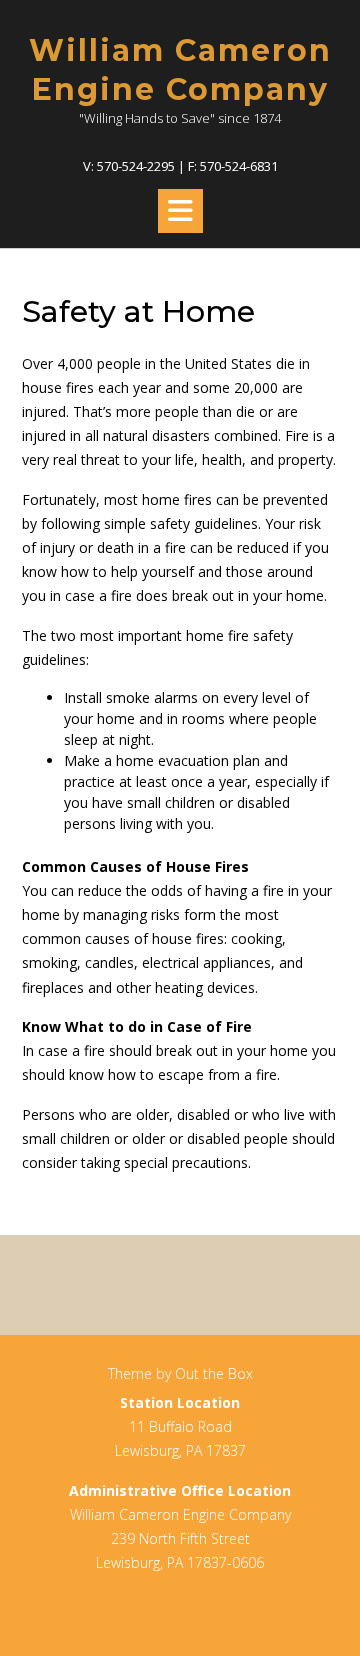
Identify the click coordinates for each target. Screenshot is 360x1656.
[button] (180, 211)
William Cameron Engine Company (180, 70)
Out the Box (214, 1373)
